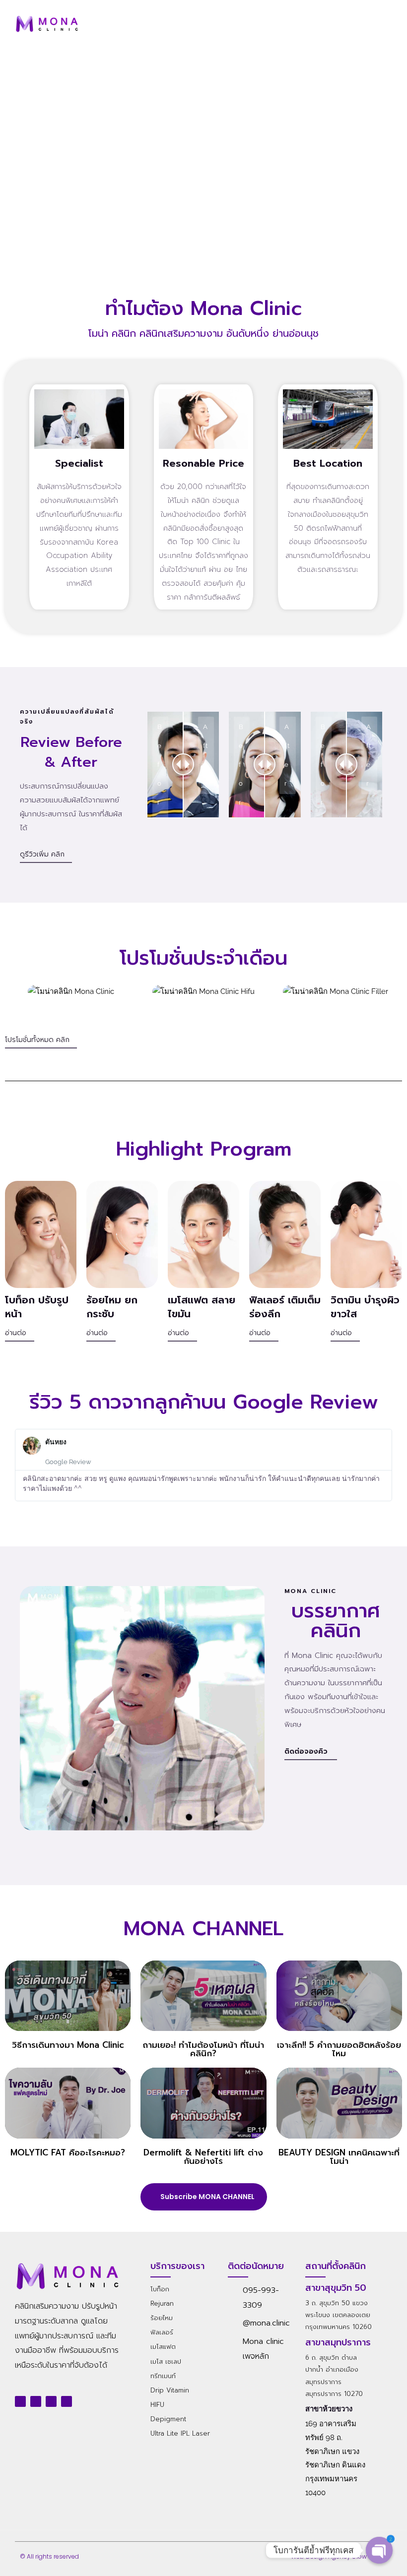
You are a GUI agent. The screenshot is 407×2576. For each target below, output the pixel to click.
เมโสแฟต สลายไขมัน (202, 1307)
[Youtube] (36, 2401)
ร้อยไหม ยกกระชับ (112, 1307)
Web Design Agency (321, 2556)
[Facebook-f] (20, 2401)
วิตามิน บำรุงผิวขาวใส (365, 1307)
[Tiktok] (67, 2401)
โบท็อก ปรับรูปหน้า (37, 1307)
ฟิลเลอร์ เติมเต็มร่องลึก (285, 1307)
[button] (382, 24)
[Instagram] (51, 2401)
